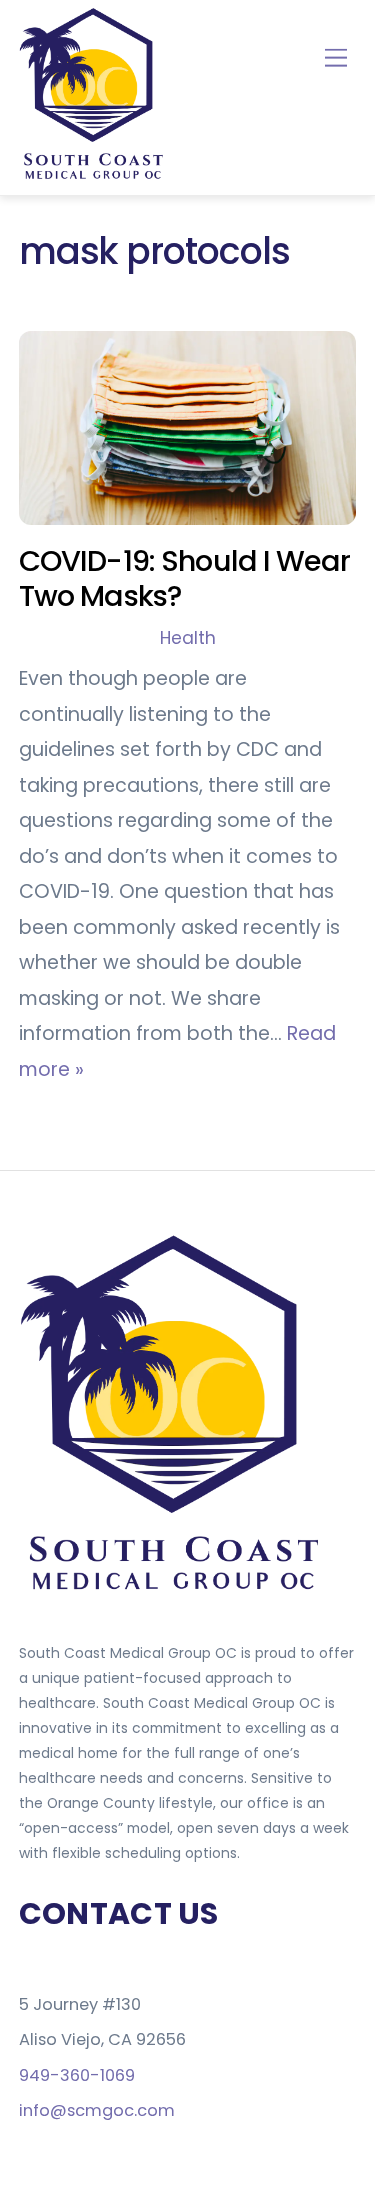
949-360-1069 (77, 2075)
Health (188, 638)
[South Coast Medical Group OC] (94, 175)
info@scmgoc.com (97, 2110)
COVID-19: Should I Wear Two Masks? (184, 578)
